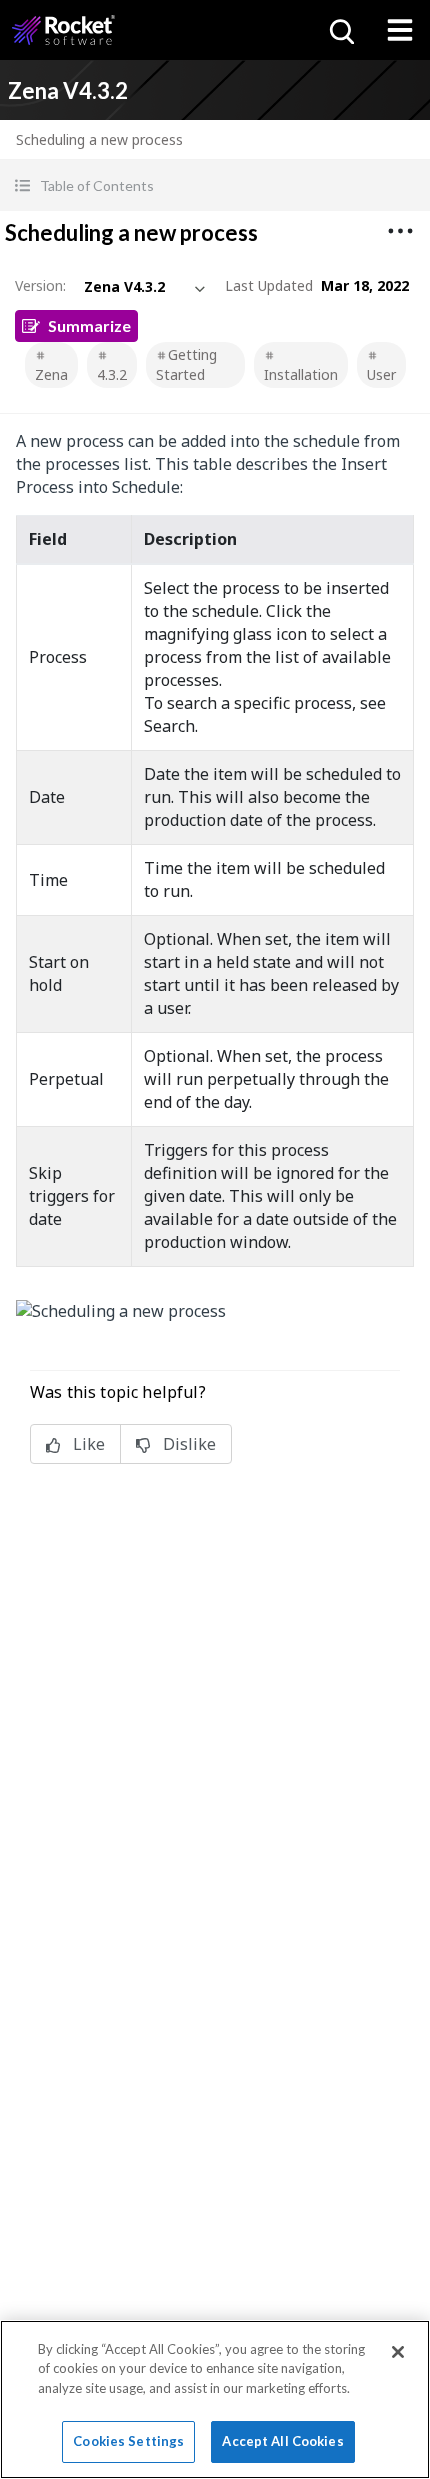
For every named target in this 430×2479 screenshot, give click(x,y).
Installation (301, 374)
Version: (40, 285)
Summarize (89, 325)
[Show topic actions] (400, 231)
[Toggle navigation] (400, 30)
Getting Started (186, 364)
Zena (51, 374)
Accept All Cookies (282, 2441)
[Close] (398, 2352)
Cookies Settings (128, 2441)
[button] (215, 185)
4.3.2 (112, 374)
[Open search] (340, 30)
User (381, 374)
